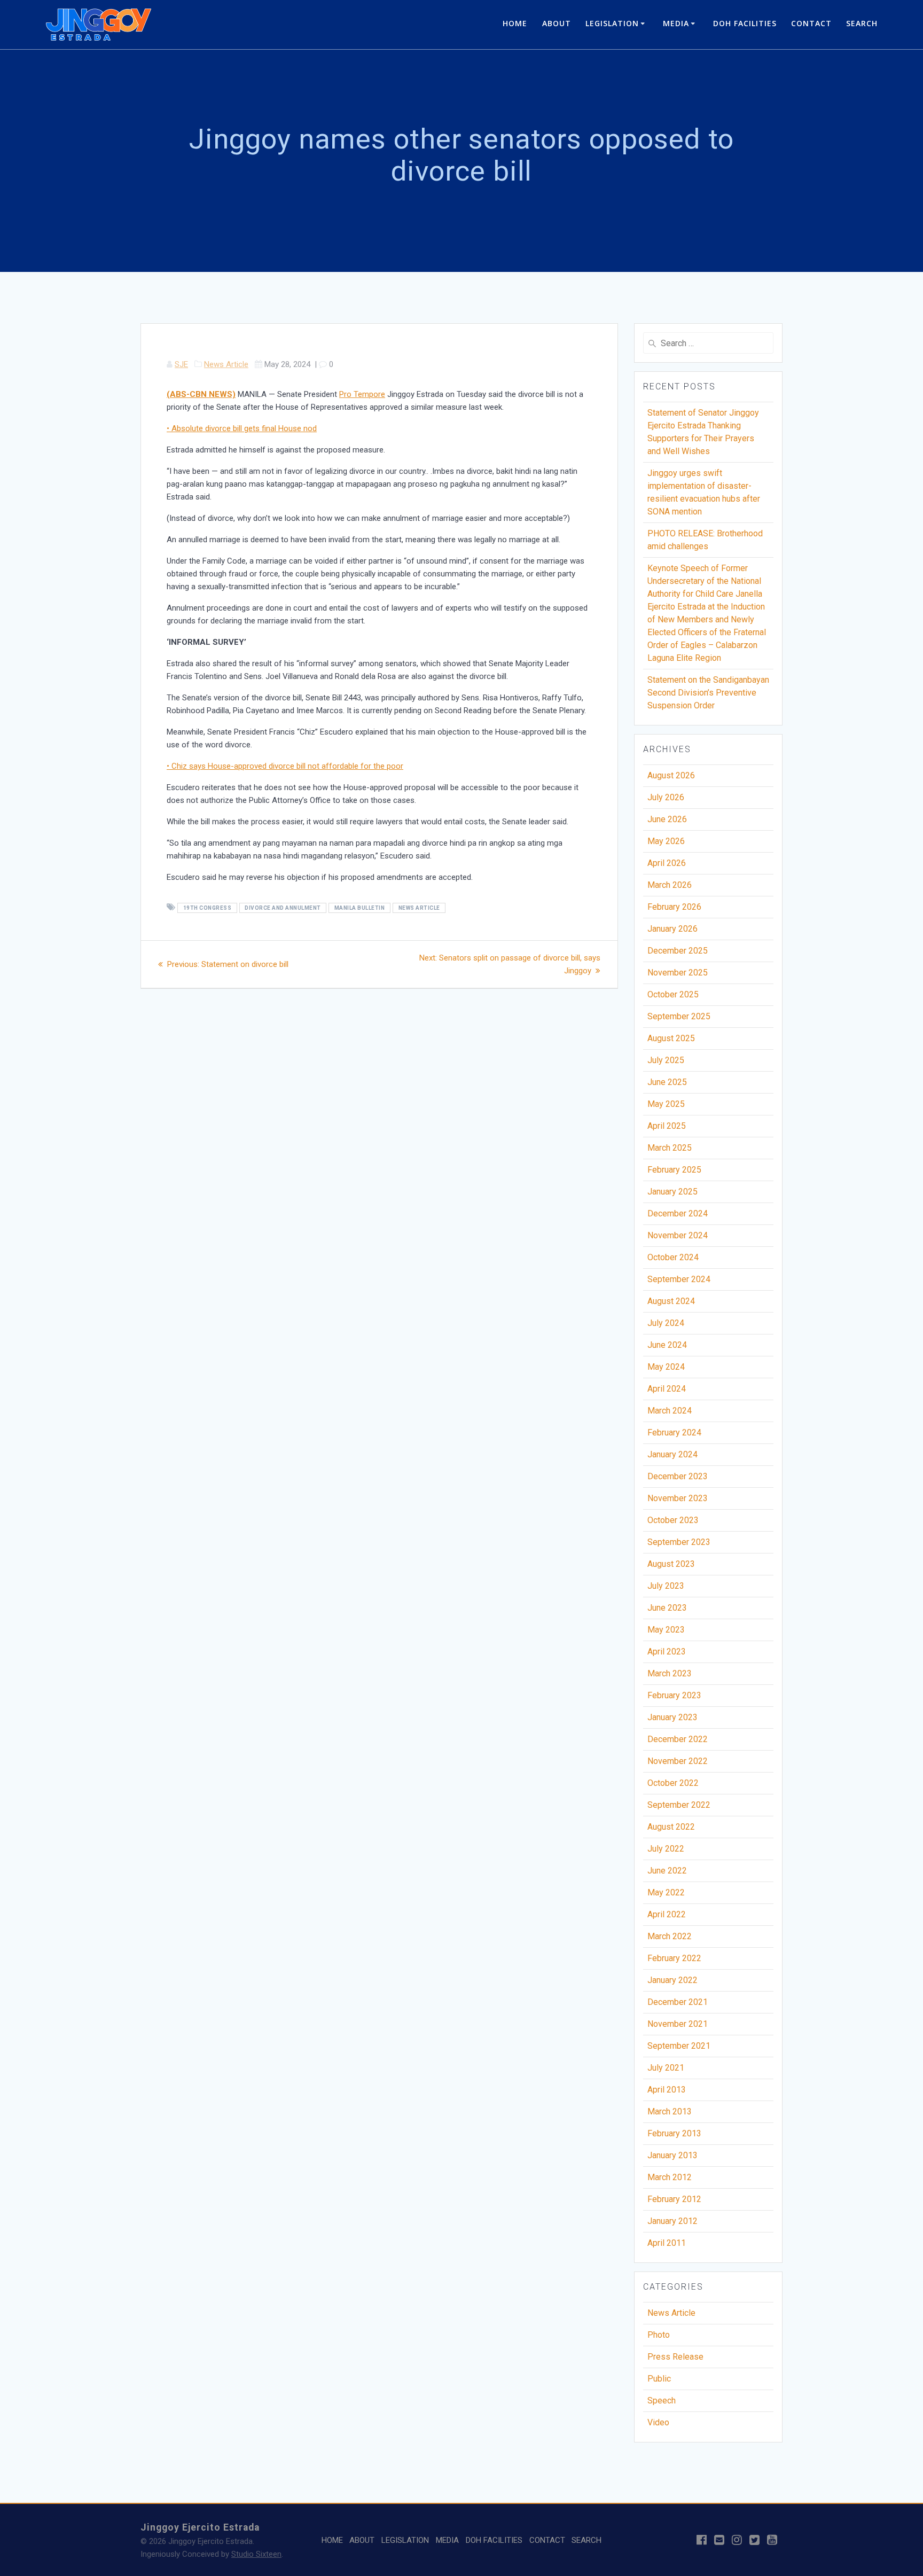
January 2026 (672, 929)
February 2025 (674, 1170)
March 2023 (670, 1673)
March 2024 (670, 1411)
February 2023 (674, 1695)
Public (659, 2379)
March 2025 (670, 1148)
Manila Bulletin (360, 908)
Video (658, 2422)
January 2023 (672, 1717)
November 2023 (678, 1498)
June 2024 (667, 1345)
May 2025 (666, 1104)
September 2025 (679, 1016)
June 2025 (667, 1082)
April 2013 (667, 2090)
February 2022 (674, 1958)
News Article (226, 364)
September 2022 (679, 1805)
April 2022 (667, 1914)
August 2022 (671, 1827)
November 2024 (678, 1235)
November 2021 (678, 2024)
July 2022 (666, 1849)
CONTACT (811, 23)
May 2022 (666, 1892)
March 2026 (670, 885)
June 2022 (667, 1871)
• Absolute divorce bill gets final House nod (242, 428)
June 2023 (667, 1608)
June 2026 (667, 819)
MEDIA (676, 23)
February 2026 (674, 907)
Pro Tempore (362, 394)
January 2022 (672, 1980)
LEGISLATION (612, 23)
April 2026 (667, 863)
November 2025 (678, 973)
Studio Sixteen (256, 2554)
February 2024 (674, 1433)
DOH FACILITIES (745, 23)
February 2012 (674, 2199)
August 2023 (671, 1564)
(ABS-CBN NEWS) (201, 394)
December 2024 (678, 1213)
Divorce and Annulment (283, 908)
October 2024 (673, 1257)
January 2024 (672, 1454)
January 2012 (672, 2221)
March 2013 (670, 2111)
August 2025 (671, 1038)
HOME (515, 23)
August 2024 (671, 1301)
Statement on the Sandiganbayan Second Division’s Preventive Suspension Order (708, 693)
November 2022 (678, 1761)
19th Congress (208, 908)
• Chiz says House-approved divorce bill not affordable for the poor (285, 766)
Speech (662, 2401)
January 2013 (672, 2155)
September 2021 (679, 2046)
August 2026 (671, 775)
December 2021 (678, 2002)
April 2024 (667, 1389)
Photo (659, 2335)
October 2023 (673, 1520)
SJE (181, 364)
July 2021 (666, 2068)
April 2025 (667, 1126)
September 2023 (679, 1542)
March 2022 (670, 1936)
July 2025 (666, 1060)
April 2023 (667, 1652)
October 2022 (673, 1783)
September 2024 (679, 1279)
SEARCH (862, 23)
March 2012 (670, 2177)
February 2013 (674, 2133)
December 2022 (678, 1739)
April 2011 (667, 2243)
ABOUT (557, 23)
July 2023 (666, 1586)
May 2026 (666, 841)
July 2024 (666, 1323)
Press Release (675, 2357)
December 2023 (678, 1476)
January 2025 (672, 1192)
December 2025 (678, 951)
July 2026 (666, 797)
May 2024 (666, 1367)
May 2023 (666, 1630)
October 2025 (673, 994)
